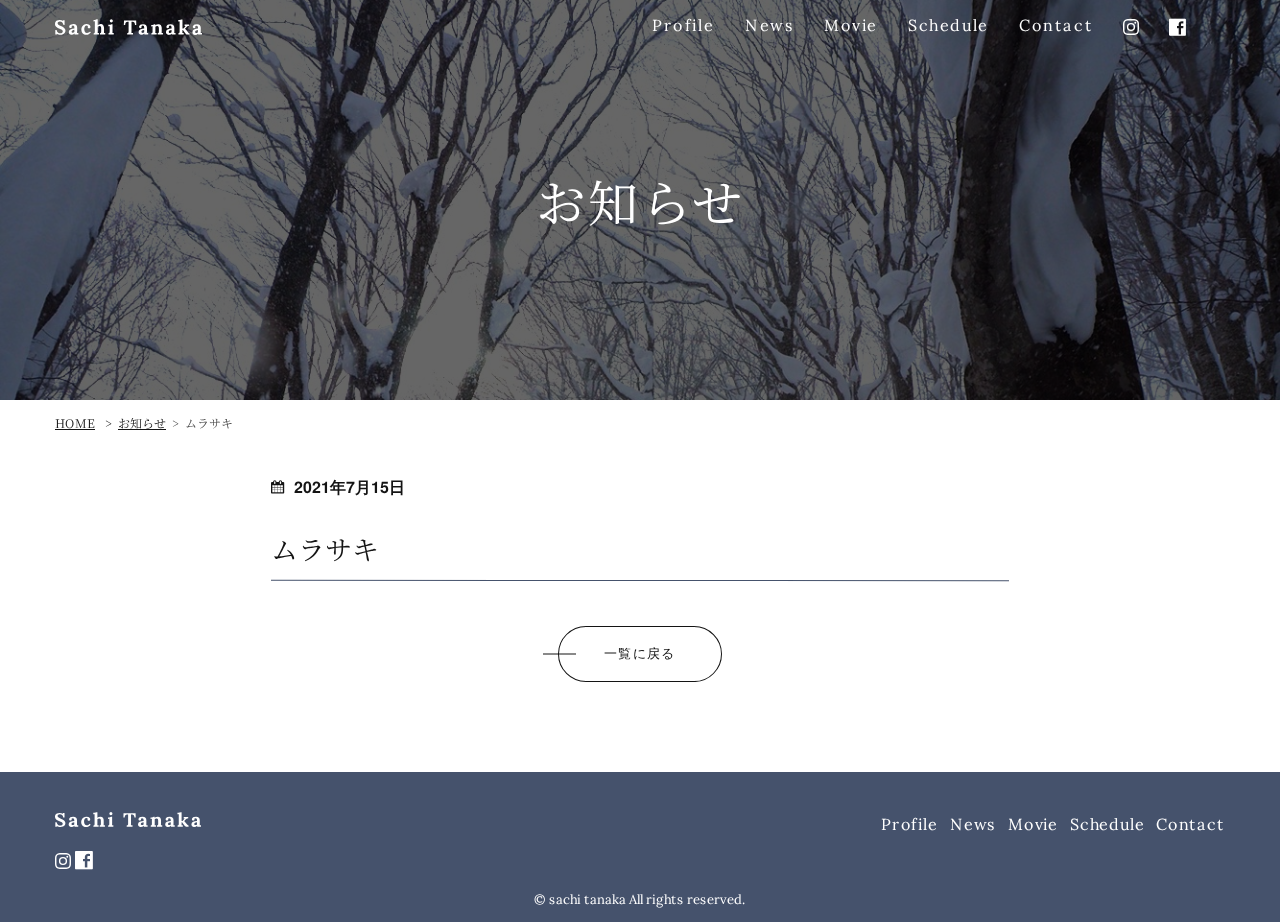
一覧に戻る (640, 652)
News (769, 25)
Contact (1056, 25)
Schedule (948, 25)
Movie (851, 25)
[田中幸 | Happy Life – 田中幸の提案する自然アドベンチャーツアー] (128, 26)
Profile (683, 25)
